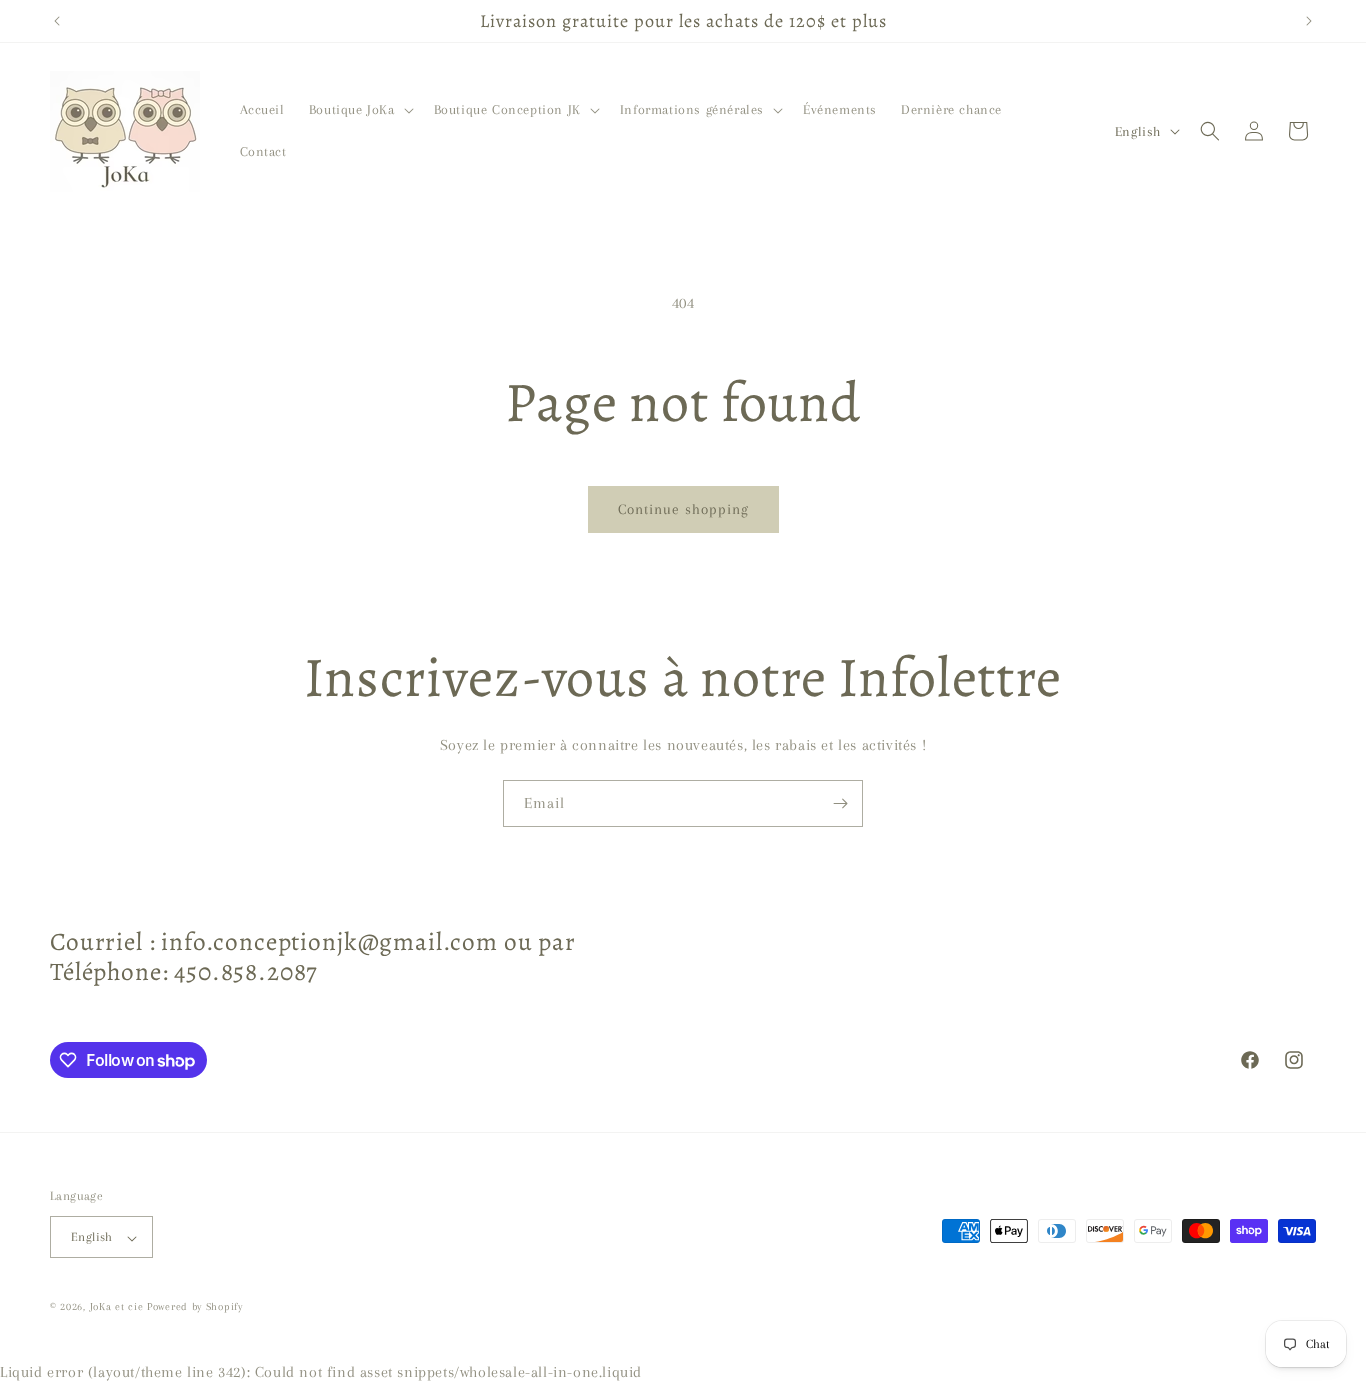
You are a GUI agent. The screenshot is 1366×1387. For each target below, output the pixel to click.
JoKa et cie (118, 1307)
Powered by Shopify (195, 1307)
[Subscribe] (840, 803)
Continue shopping (683, 509)
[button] (359, 110)
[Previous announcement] (57, 21)
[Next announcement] (1309, 21)
